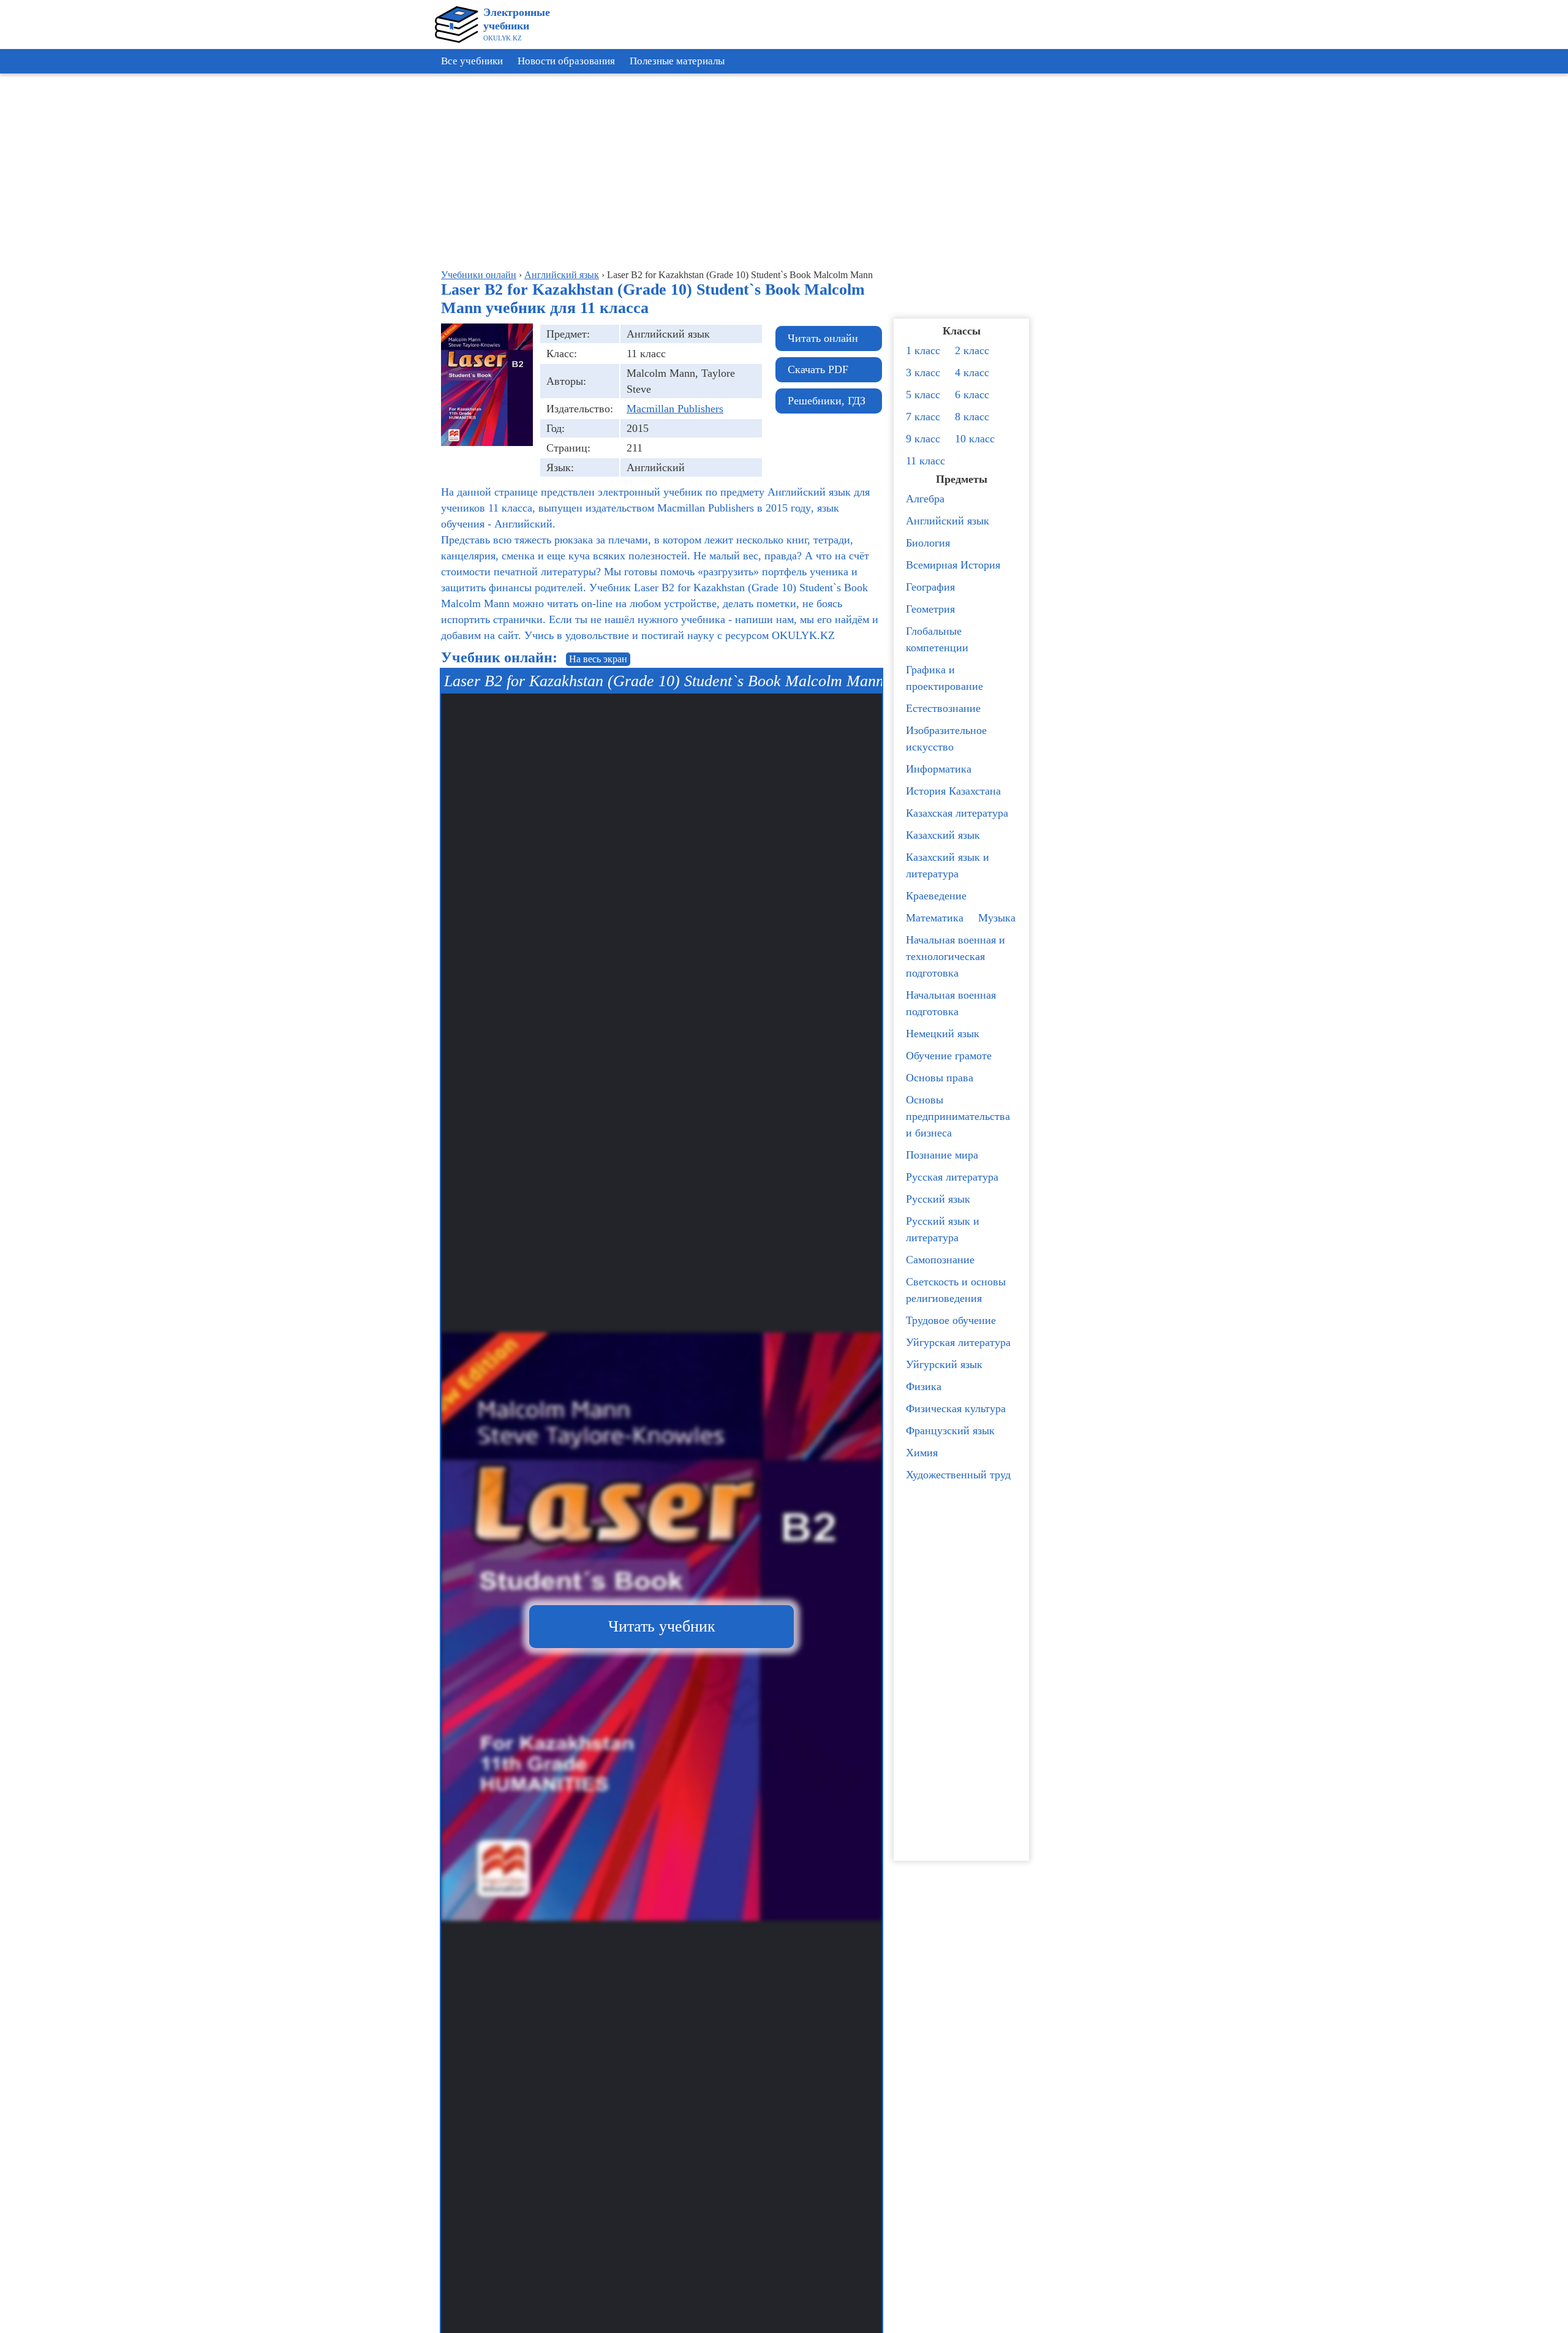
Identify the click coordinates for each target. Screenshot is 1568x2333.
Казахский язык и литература (948, 865)
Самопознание (940, 1260)
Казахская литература (957, 813)
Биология (928, 543)
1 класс (923, 350)
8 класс (972, 417)
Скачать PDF (818, 369)
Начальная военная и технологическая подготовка (956, 956)
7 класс (923, 417)
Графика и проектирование (944, 678)
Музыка (997, 918)
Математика (935, 918)
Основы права (940, 1078)
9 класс (923, 439)
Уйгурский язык (944, 1364)
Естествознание (943, 708)
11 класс (925, 461)
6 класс (972, 395)
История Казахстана (953, 791)
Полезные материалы (677, 61)
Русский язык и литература (943, 1229)
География (930, 587)
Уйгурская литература (958, 1342)
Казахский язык (943, 835)
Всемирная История (953, 565)
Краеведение (936, 896)
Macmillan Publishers (675, 409)
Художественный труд (958, 1475)
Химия (922, 1453)
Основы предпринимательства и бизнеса (958, 1116)
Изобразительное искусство (946, 739)
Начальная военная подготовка (951, 1003)
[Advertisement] (1513, 263)
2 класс (972, 350)
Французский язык (950, 1431)
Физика (924, 1386)
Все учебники (472, 61)
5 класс (923, 395)
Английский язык (948, 521)
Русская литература (952, 1177)
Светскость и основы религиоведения (956, 1290)
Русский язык (938, 1199)
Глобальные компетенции (937, 639)
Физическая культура (956, 1408)
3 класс (923, 372)
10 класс (975, 439)
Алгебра (925, 499)
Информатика (939, 769)
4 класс (972, 372)
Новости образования (566, 61)
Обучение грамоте (949, 1056)
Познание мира (942, 1155)
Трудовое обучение (951, 1320)
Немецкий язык (943, 1034)
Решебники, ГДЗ (827, 401)
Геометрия (930, 609)
